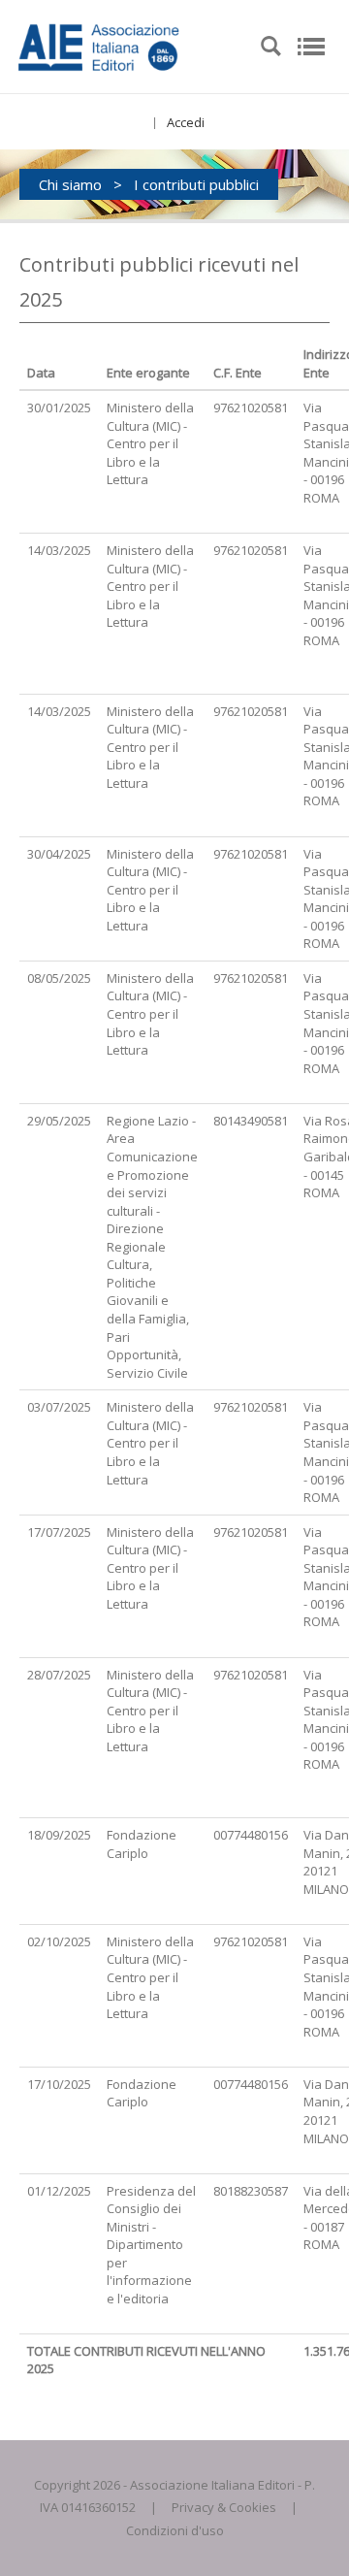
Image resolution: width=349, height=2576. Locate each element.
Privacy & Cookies (224, 2507)
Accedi (186, 122)
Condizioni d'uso (175, 2530)
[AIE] (130, 45)
